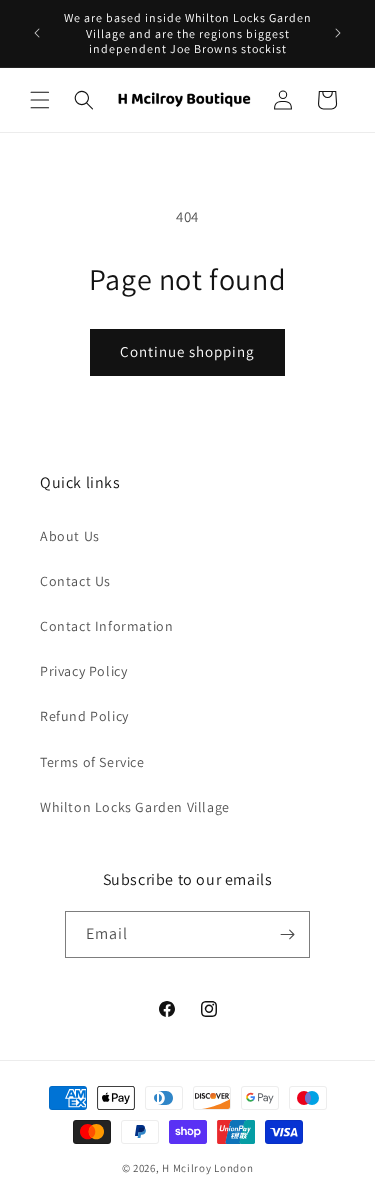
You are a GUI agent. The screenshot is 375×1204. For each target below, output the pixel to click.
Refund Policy (84, 716)
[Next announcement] (338, 33)
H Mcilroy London (207, 1168)
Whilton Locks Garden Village (135, 807)
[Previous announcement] (37, 33)
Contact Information (106, 626)
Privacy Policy (83, 671)
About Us (70, 536)
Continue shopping (187, 351)
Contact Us (75, 581)
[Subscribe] (287, 934)
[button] (40, 100)
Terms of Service (92, 762)
